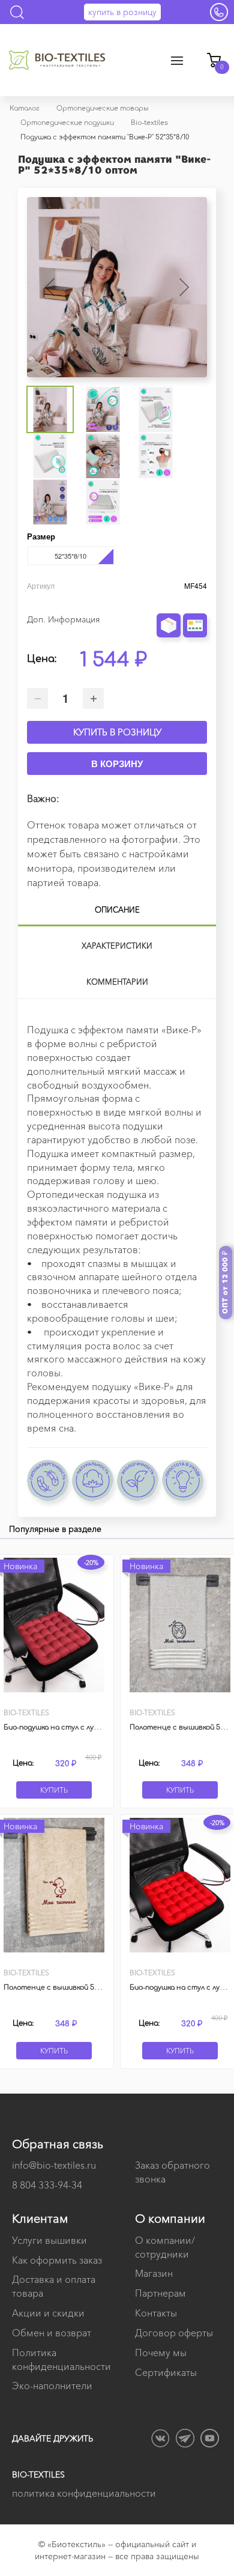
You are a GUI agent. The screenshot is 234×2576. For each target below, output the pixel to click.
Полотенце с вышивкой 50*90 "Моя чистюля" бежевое (97, 1988)
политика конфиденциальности (84, 2493)
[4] (194, 601)
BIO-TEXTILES (38, 2474)
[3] (186, 601)
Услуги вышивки (49, 2240)
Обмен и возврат (52, 2333)
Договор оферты (174, 2333)
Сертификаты (166, 2372)
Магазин (154, 2273)
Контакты (156, 2313)
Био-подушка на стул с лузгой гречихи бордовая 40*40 (99, 1727)
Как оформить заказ (57, 2260)
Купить (54, 1790)
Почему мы (161, 2353)
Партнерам (160, 2293)
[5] (203, 601)
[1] (169, 601)
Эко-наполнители (52, 2386)
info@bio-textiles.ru (54, 2165)
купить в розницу (122, 12)
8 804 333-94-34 (47, 2185)
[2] (178, 601)
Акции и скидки (48, 2313)
